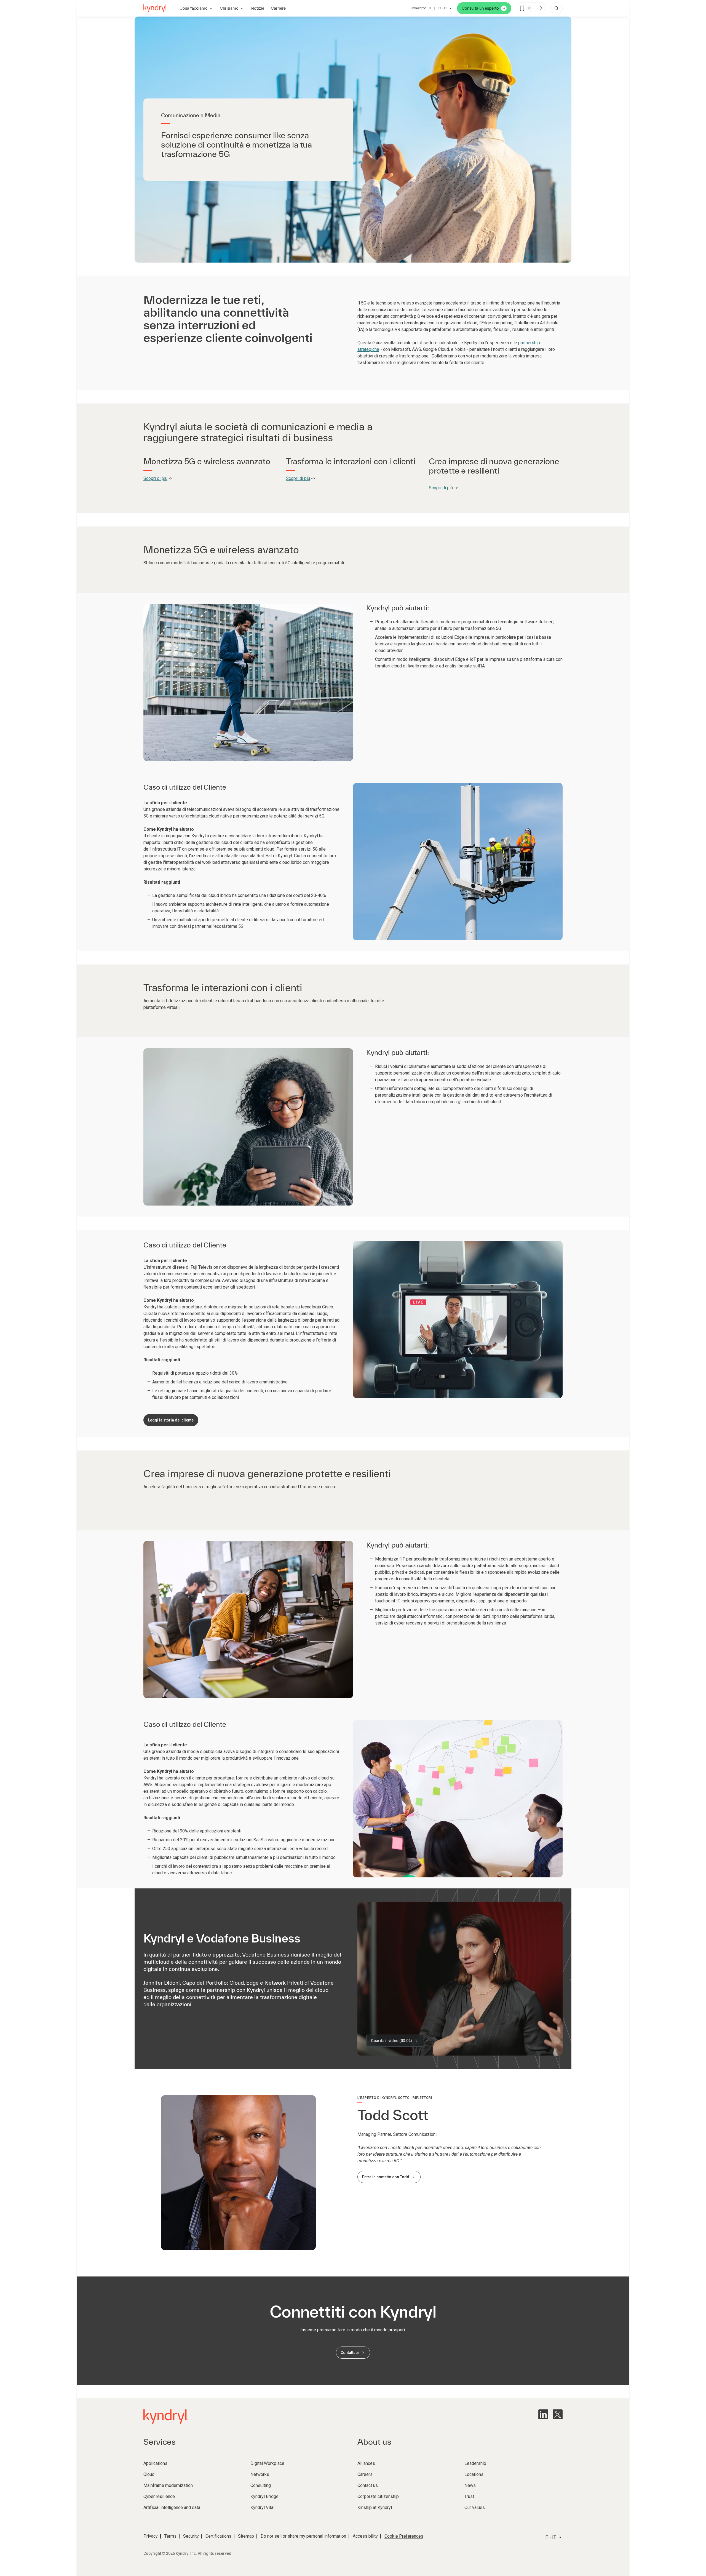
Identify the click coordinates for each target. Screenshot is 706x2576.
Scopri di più (155, 478)
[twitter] (558, 2414)
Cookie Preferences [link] (404, 2536)
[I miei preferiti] (541, 8)
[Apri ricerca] (557, 8)
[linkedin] (543, 2414)
